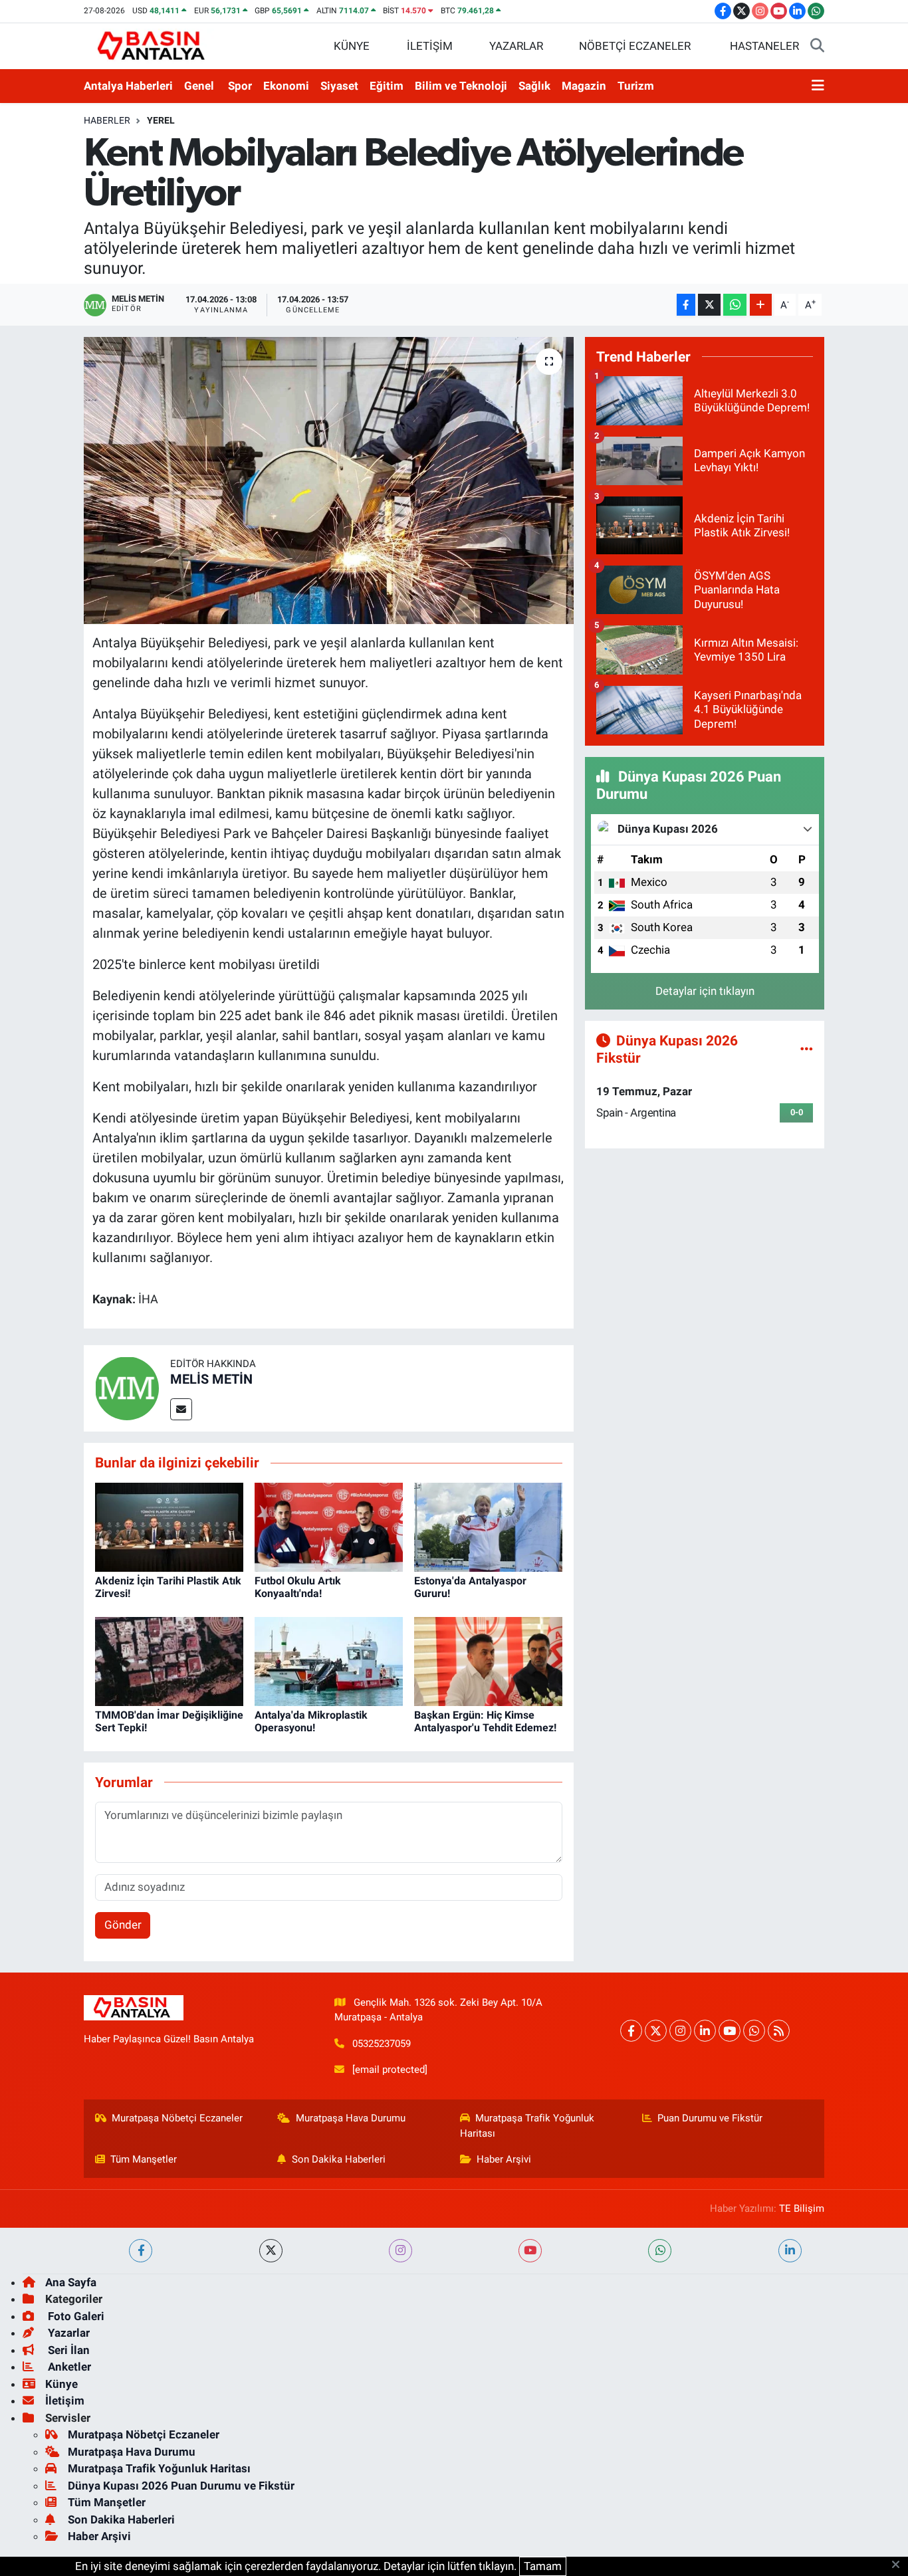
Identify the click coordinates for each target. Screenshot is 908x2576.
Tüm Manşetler (144, 2159)
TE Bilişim (802, 2208)
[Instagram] (680, 2031)
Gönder (123, 1925)
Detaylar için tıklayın (705, 991)
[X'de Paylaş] (709, 305)
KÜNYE (352, 46)
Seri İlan (67, 2350)
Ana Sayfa (71, 2282)
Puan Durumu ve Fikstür (710, 2118)
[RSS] (779, 2031)
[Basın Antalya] (154, 45)
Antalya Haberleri (128, 86)
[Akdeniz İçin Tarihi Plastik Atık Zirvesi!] (169, 1526)
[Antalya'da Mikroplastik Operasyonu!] (329, 1660)
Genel (199, 86)
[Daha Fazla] (761, 305)
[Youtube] (730, 2031)
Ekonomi (286, 86)
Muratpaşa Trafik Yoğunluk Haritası (527, 2125)
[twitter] (271, 2251)
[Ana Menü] (818, 86)
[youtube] (530, 2251)
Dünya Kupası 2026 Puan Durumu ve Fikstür (181, 2486)
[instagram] (400, 2251)
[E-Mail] (181, 1409)
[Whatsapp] (754, 2031)
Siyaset (339, 86)
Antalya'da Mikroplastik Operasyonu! (311, 1721)
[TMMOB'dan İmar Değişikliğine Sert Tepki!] (169, 1660)
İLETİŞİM (430, 46)
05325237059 (382, 2044)
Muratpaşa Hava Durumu (351, 2118)
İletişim (65, 2401)
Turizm (636, 86)
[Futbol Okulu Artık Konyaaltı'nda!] (329, 1526)
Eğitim (387, 86)
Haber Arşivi (504, 2159)
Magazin (584, 86)
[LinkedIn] (705, 2031)
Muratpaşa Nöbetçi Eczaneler (177, 2118)
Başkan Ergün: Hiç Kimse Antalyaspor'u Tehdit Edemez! (485, 1721)
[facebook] (141, 2251)
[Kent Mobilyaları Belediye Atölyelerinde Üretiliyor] (329, 481)
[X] (656, 2031)
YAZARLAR (516, 46)
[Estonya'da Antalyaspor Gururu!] (488, 1526)
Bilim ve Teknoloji (461, 86)
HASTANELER (764, 46)
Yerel (161, 120)
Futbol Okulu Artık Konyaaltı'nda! (298, 1587)
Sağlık (534, 86)
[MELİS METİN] (127, 1387)
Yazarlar (67, 2333)
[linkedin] (790, 2251)
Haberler (107, 120)
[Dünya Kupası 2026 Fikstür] (807, 1049)
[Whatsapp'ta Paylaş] (735, 305)
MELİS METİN (211, 1379)
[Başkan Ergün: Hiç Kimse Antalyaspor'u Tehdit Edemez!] (488, 1660)
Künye (61, 2384)
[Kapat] (900, 2565)
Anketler (68, 2367)
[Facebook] (631, 2031)
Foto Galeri (75, 2316)
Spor (240, 86)
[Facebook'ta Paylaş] (686, 305)
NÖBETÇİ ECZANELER (635, 46)
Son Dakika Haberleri (339, 2159)
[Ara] (817, 47)
